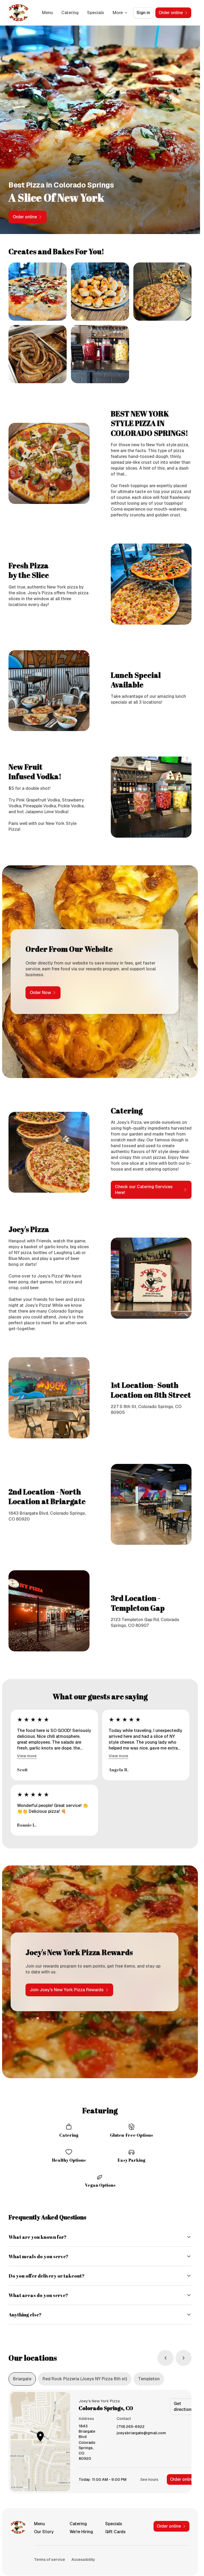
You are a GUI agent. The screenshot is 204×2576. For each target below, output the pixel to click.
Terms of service (50, 2560)
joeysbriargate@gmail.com (141, 2433)
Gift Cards (115, 2532)
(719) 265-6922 (131, 2427)
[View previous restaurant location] (165, 2358)
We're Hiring (81, 2532)
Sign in (143, 13)
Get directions (184, 2406)
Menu (47, 13)
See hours (149, 2479)
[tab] (22, 2379)
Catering (70, 13)
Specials (96, 13)
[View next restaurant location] (184, 2358)
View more (27, 1756)
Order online (182, 2479)
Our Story (44, 2532)
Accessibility (83, 2560)
